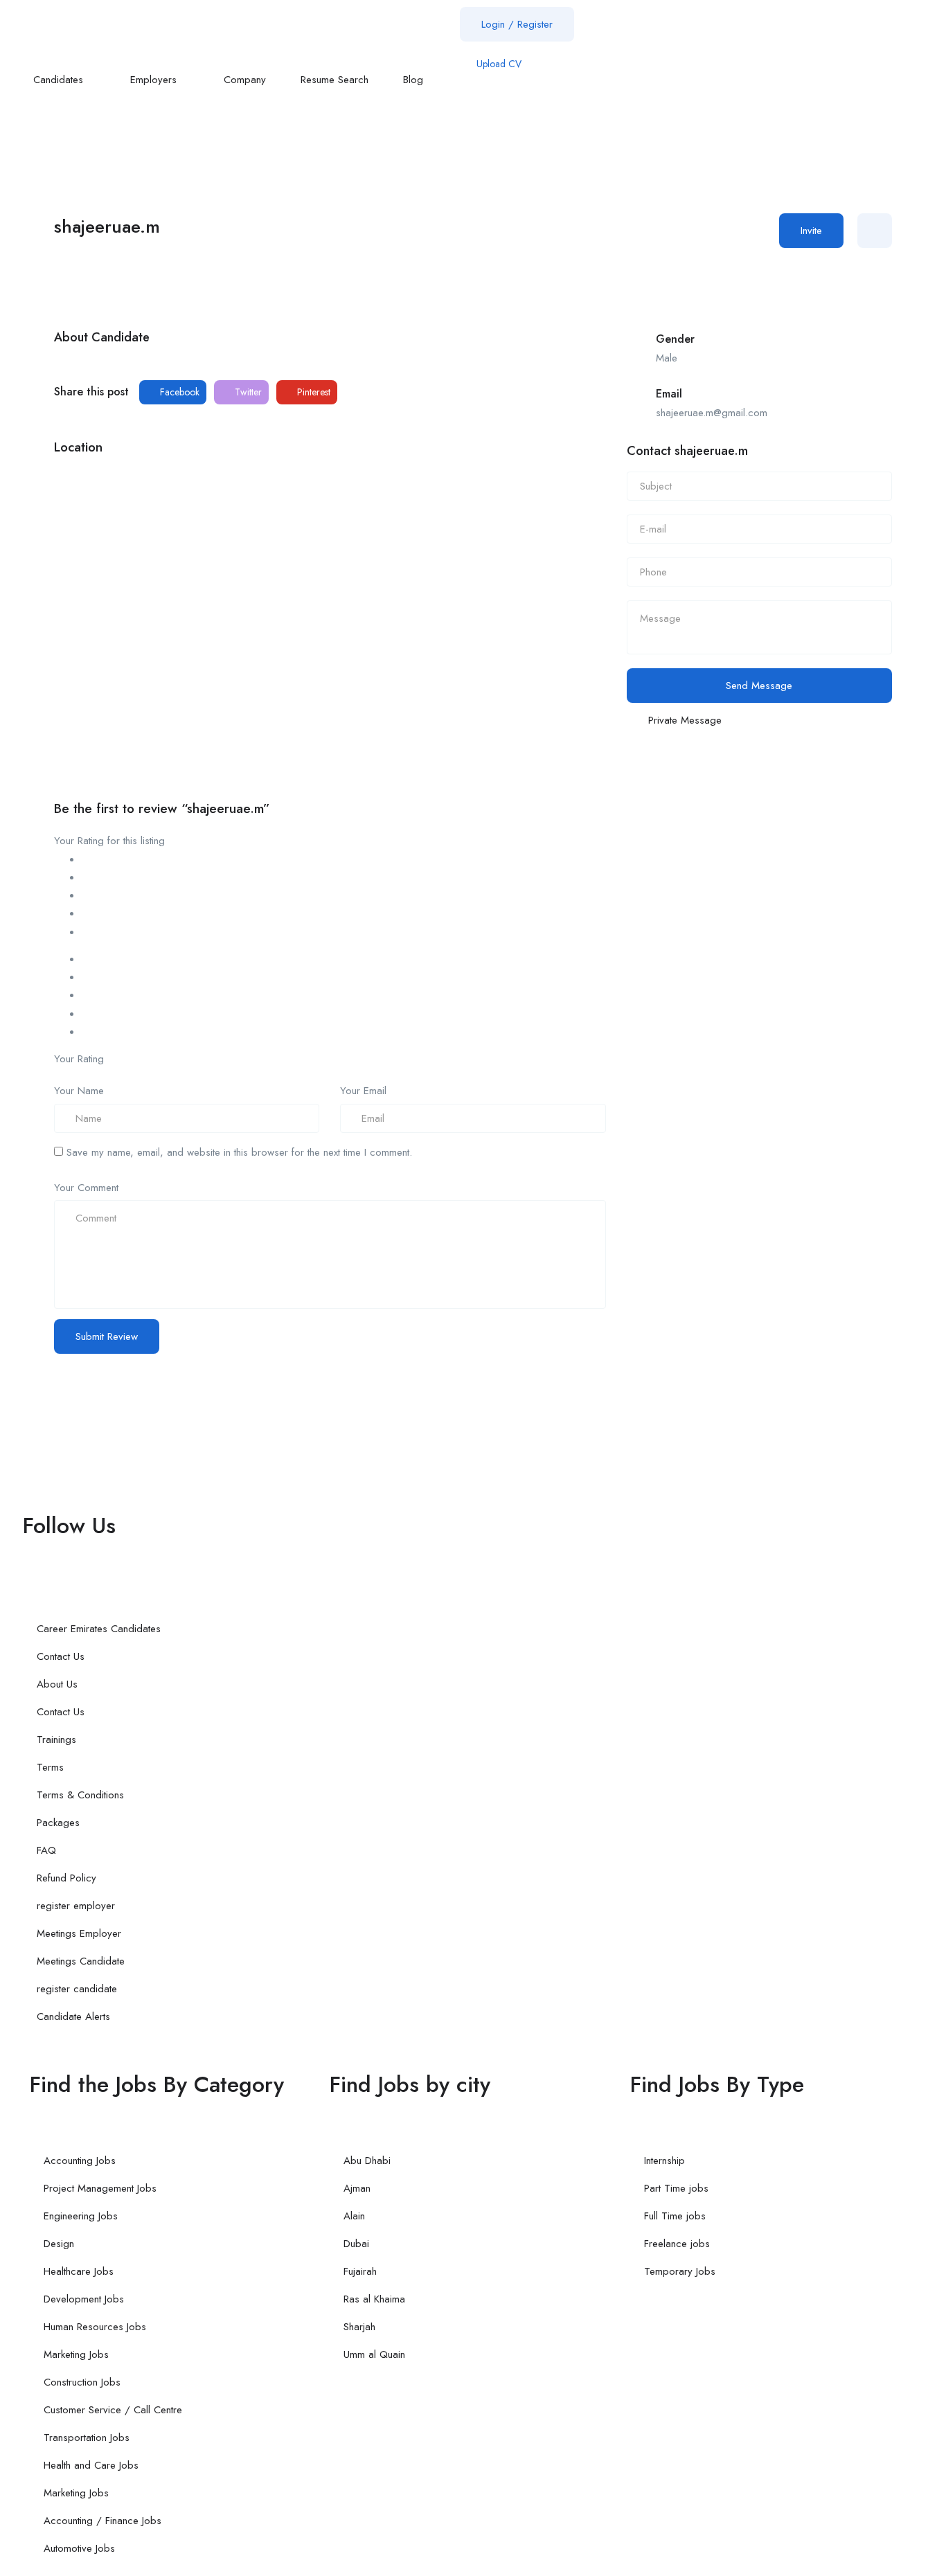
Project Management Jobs (100, 2188)
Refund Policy (66, 1878)
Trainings (56, 1739)
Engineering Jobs (81, 2216)
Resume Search (334, 80)
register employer (76, 1906)
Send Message (759, 686)
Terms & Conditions (80, 1795)
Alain (354, 2216)
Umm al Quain (374, 2354)
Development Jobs (84, 2299)
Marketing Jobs (76, 2354)
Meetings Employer (79, 1933)
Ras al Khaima (374, 2299)
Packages (58, 1823)
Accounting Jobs (80, 2161)
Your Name (79, 1091)
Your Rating (79, 1059)
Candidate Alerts (73, 2016)
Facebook (178, 392)
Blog (415, 80)
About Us (57, 1684)
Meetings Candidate (81, 1961)
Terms (50, 1767)
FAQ (46, 1850)
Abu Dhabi (367, 2161)
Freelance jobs (677, 2244)
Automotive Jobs (79, 2548)
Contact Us (61, 1656)
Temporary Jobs (680, 2271)
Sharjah (359, 2327)
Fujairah (360, 2271)
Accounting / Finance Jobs (102, 2521)
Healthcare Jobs (79, 2271)
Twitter (247, 392)
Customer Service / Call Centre (113, 2410)
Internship (664, 2161)
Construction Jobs (82, 2382)
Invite (811, 231)
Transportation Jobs (87, 2438)
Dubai (356, 2244)
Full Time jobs (675, 2216)
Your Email (363, 1091)
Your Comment (86, 1188)
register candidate (77, 1989)
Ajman (357, 2188)
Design (59, 2244)
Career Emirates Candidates (99, 1629)
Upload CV (498, 64)
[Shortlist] (875, 231)
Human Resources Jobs (95, 2327)
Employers (155, 80)
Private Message (685, 720)
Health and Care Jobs (91, 2465)
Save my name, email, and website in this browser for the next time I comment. (239, 1152)
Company (245, 80)
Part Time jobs (676, 2188)
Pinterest (312, 392)
